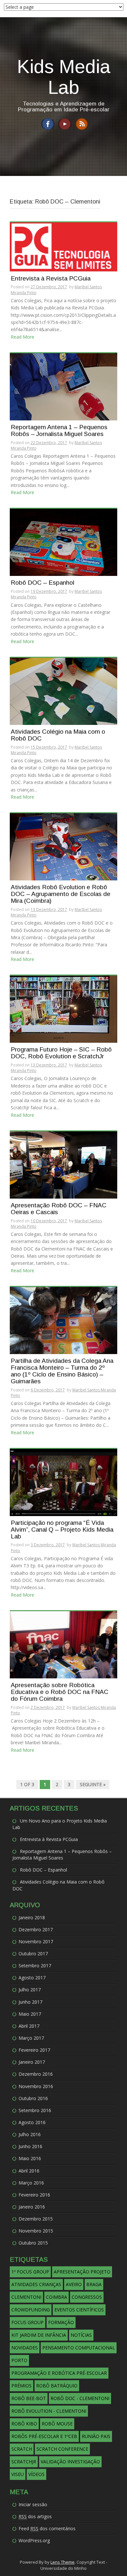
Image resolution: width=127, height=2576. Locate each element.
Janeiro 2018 (32, 1917)
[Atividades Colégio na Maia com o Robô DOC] (63, 691)
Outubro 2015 (33, 2243)
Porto (19, 2360)
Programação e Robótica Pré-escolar (59, 2373)
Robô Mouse (57, 2424)
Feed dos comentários (47, 2528)
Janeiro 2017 (32, 2062)
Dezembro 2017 (36, 1929)
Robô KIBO (24, 2424)
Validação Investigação (70, 2462)
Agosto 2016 (32, 2122)
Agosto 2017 (32, 1978)
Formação (61, 2322)
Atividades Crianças (36, 2284)
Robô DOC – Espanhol (42, 583)
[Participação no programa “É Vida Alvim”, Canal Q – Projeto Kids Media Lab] (63, 1482)
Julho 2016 (30, 2134)
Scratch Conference (62, 2449)
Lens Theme (63, 2562)
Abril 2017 (29, 2026)
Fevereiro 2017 (34, 2050)
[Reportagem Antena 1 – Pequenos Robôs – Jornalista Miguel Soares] (63, 386)
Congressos (87, 2297)
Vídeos (36, 2474)
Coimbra (56, 2297)
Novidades (25, 2348)
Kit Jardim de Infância (39, 2335)
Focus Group (28, 2322)
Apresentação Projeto (82, 2272)
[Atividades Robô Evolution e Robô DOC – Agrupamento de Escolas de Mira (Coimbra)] (63, 846)
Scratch (22, 2449)
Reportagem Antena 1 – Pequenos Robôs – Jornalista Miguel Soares (59, 431)
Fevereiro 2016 (34, 2195)
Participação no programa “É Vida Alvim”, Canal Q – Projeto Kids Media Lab (62, 1530)
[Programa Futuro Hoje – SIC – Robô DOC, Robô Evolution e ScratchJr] (63, 1009)
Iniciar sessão (33, 2504)
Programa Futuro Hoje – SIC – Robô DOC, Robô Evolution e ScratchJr (61, 1053)
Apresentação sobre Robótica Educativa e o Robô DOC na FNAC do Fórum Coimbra (60, 1692)
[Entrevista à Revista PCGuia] (63, 246)
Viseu (18, 2474)
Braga (94, 2284)
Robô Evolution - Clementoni (49, 2411)
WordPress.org (34, 2540)
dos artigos (35, 2516)
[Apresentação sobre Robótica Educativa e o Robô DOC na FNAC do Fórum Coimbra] (63, 1644)
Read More (22, 337)
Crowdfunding (31, 2310)
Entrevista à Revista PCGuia (51, 279)
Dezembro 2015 (36, 2219)
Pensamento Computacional (79, 2348)
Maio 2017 (30, 2014)
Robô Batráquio (57, 2386)
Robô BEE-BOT (29, 2398)
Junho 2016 (30, 2146)
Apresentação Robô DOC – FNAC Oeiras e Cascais (59, 1209)
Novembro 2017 (36, 1941)
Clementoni (26, 2297)
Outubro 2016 (33, 2098)
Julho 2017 (30, 1990)
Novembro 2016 (36, 2086)
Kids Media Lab (64, 77)
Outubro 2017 (33, 1954)
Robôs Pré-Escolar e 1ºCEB (44, 2436)
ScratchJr (24, 2462)
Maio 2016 (30, 2158)
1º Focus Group (30, 2272)
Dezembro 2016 (36, 2074)
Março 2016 (31, 2183)
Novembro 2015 (36, 2231)
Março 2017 (31, 2038)
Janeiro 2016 (32, 2207)
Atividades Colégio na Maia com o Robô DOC (58, 735)
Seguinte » (93, 1784)
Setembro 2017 (35, 1966)
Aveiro (74, 2284)
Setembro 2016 (35, 2110)
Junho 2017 (30, 2002)
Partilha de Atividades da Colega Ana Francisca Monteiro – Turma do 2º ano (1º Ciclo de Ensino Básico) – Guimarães (62, 1371)
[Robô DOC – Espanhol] (63, 542)
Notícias (81, 2335)
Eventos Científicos (79, 2310)
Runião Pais (96, 2436)
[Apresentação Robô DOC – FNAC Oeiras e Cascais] (63, 1164)
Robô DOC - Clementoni (80, 2398)
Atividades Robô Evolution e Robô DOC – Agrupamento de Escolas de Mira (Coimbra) (61, 894)
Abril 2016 (29, 2171)
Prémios (21, 2386)
